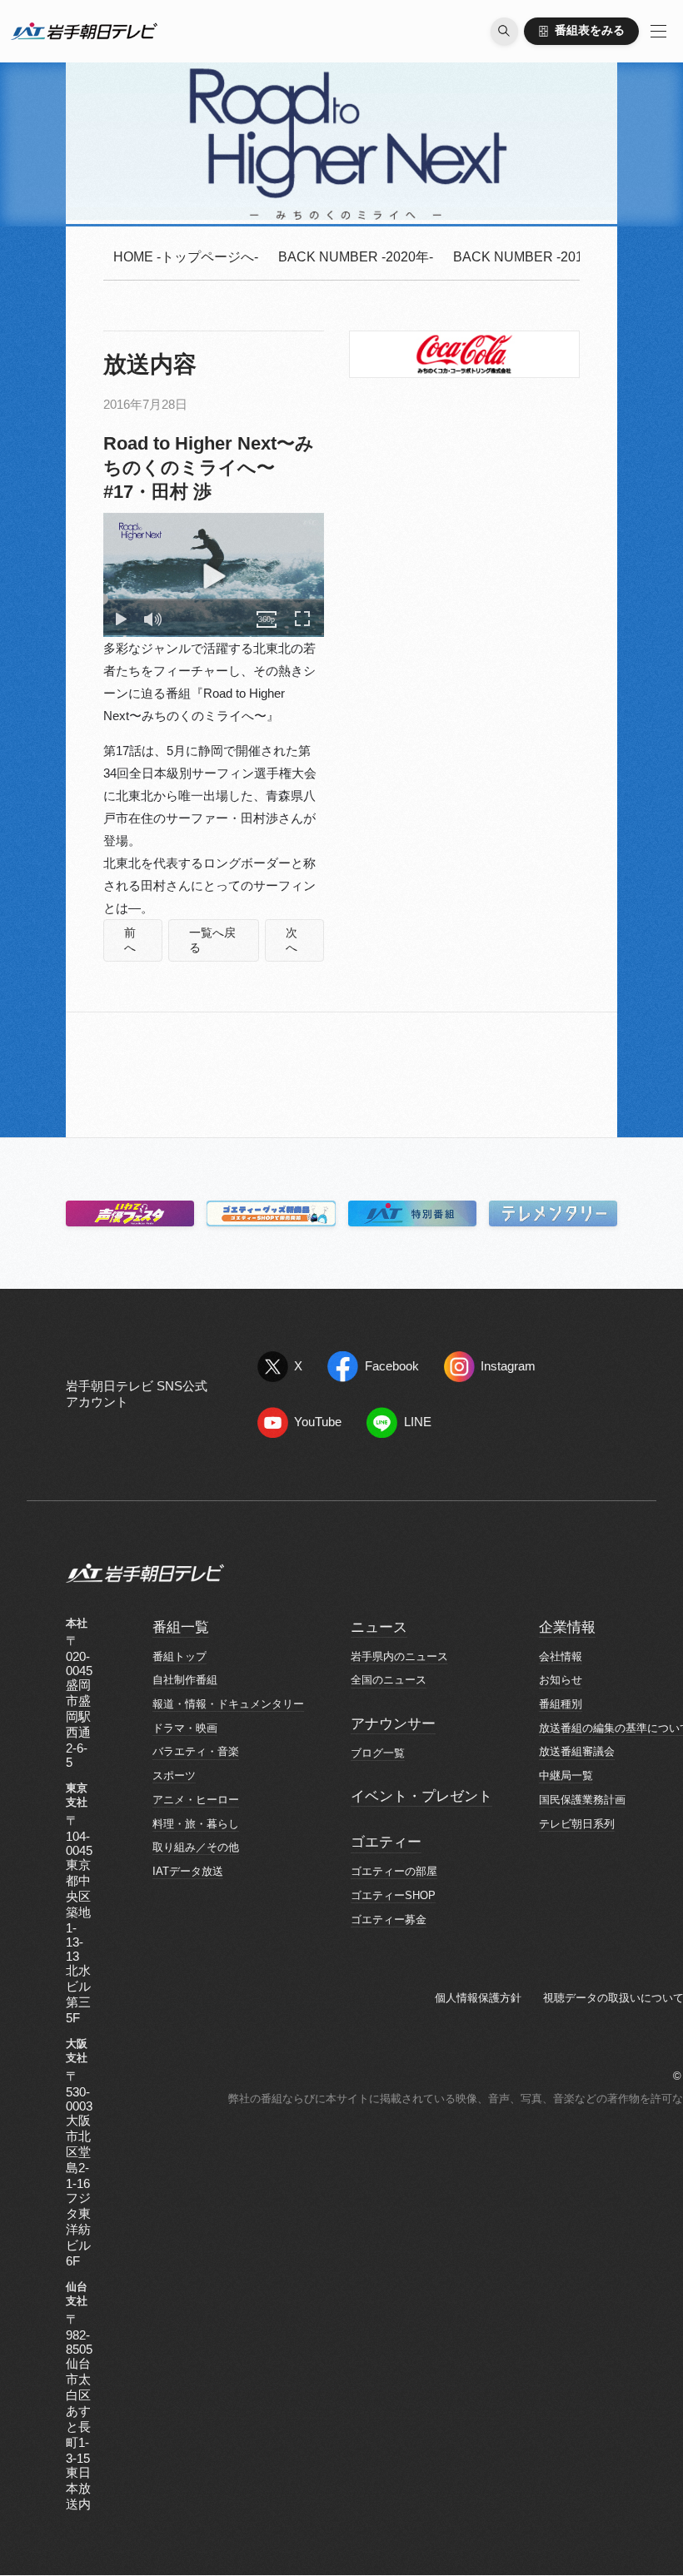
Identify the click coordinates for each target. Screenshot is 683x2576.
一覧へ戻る (212, 940)
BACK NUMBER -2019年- (531, 257)
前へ (130, 940)
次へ (292, 940)
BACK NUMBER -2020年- (356, 257)
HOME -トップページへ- (186, 257)
